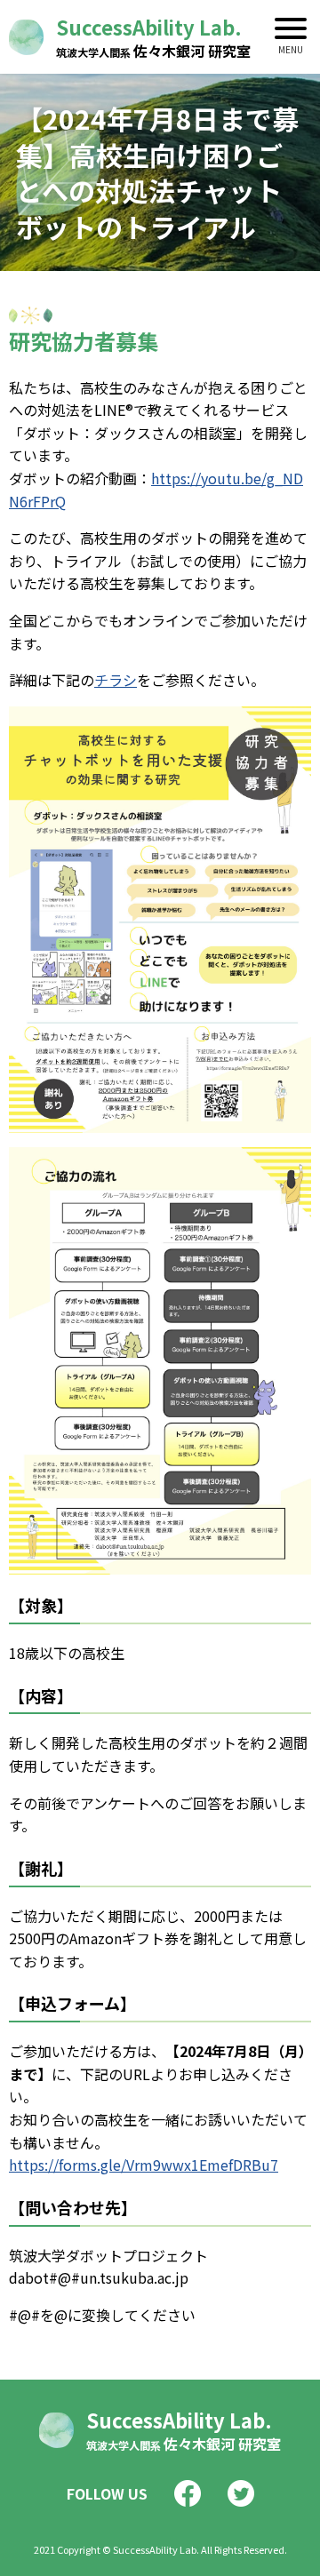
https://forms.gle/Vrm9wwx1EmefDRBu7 (144, 2165)
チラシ (116, 680)
